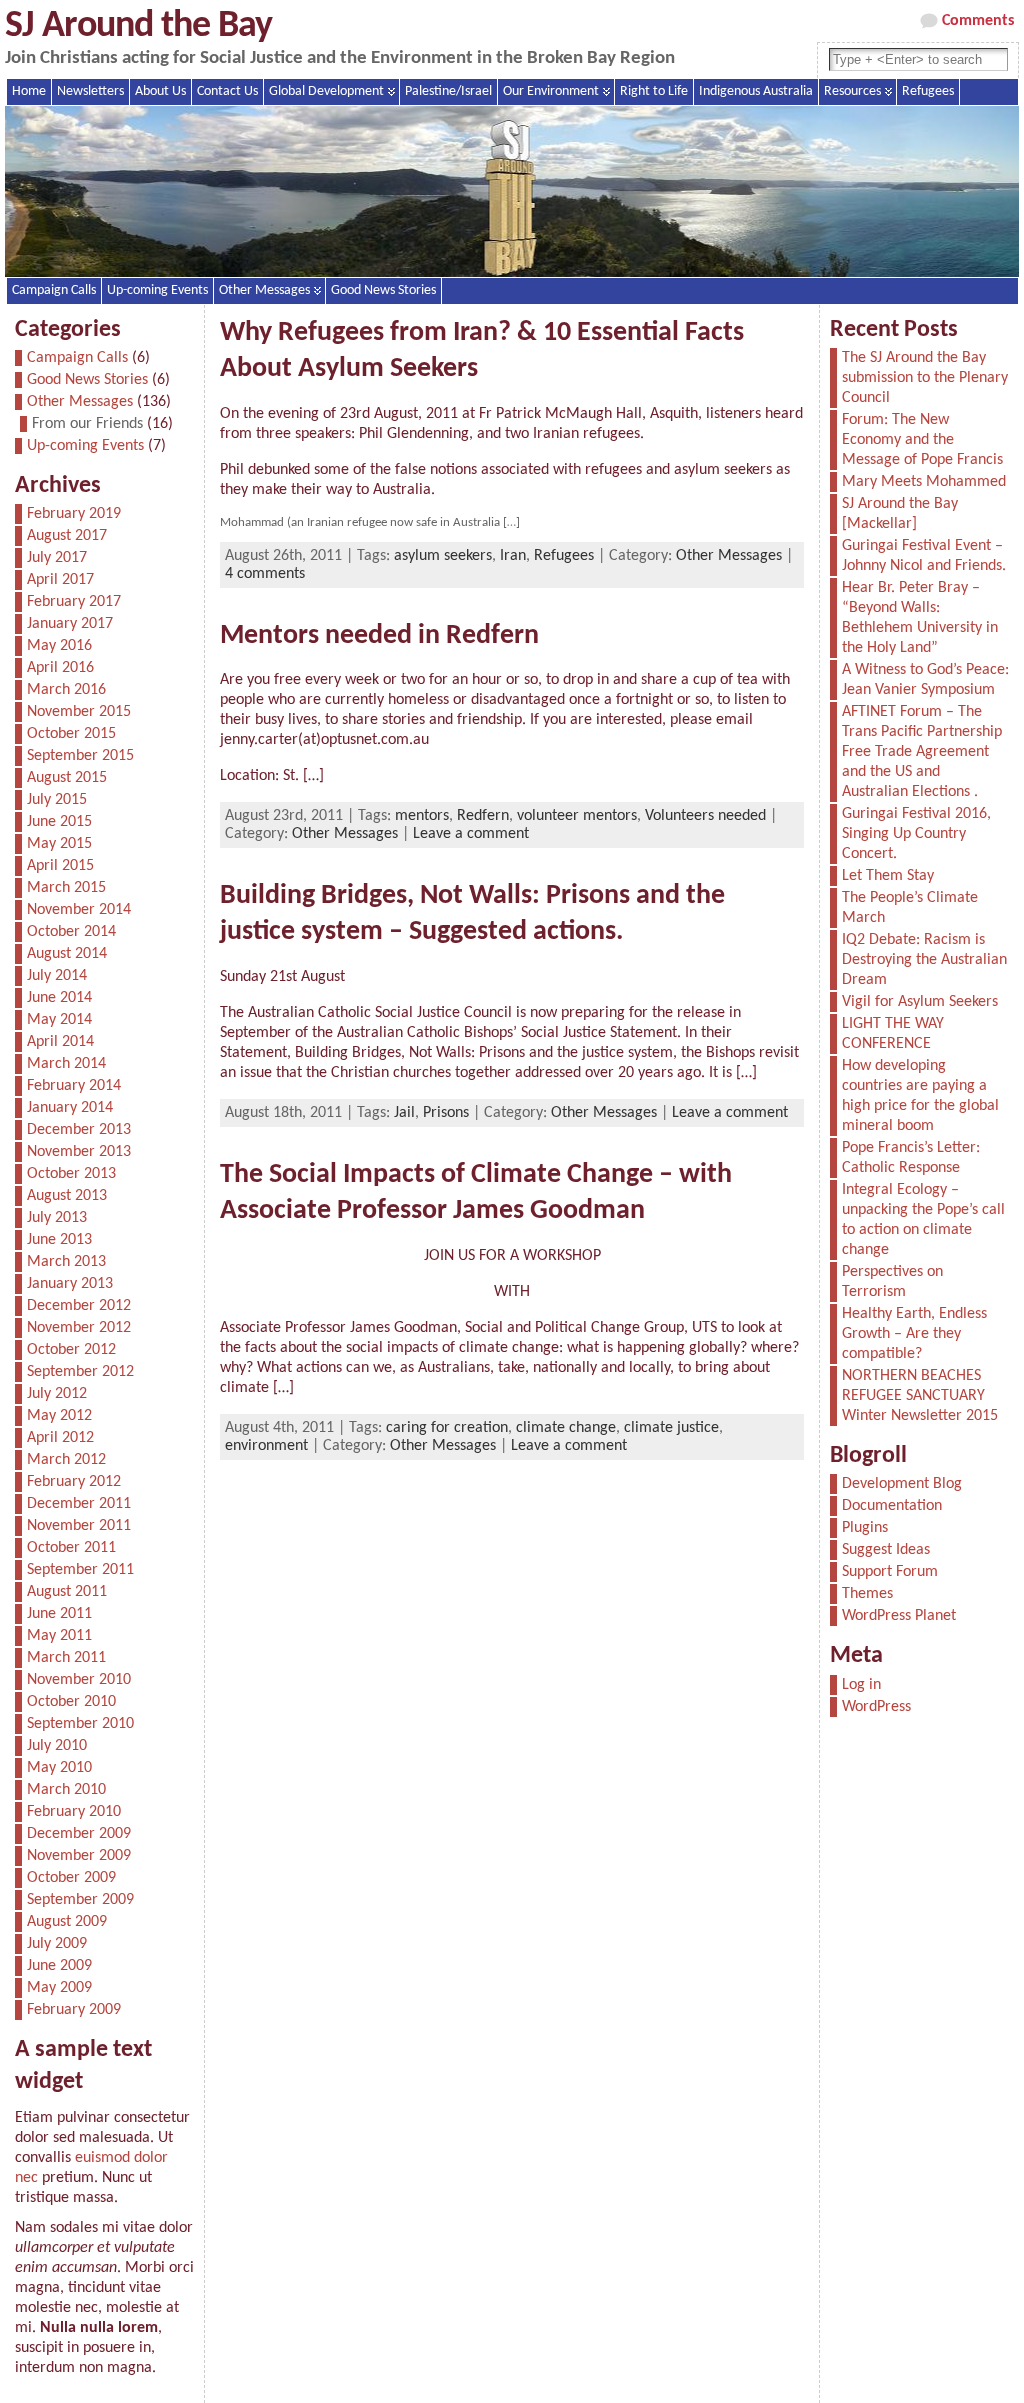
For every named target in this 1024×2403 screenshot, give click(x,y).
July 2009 (57, 1944)
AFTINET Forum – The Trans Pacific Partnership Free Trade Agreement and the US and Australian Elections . (922, 752)
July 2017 (57, 558)
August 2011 (67, 1592)
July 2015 (57, 800)
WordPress (876, 1707)
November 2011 (79, 1526)
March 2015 (66, 888)
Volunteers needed (705, 816)
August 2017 (67, 536)
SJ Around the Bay (138, 26)
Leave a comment (471, 834)
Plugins (865, 1528)
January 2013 (70, 1284)
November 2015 (79, 712)
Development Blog (902, 1484)
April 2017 (60, 580)
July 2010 (57, 1746)
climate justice (671, 1428)
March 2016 (66, 690)
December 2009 (79, 1834)
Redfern (483, 816)
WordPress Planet (899, 1616)
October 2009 (71, 1878)
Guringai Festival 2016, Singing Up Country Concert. (916, 834)
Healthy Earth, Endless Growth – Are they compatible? (914, 1334)
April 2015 (60, 866)
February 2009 (74, 2010)
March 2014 (66, 1064)
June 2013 (59, 1240)
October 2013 (71, 1174)
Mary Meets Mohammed (924, 482)
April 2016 (60, 668)
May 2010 (59, 1768)
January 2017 (70, 624)
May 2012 (59, 1416)
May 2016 (59, 646)
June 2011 (59, 1614)
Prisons (446, 1113)
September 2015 (80, 756)
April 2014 (60, 1042)
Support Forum (890, 1572)
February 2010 (74, 1812)
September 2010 (80, 1724)
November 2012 (79, 1328)
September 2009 (80, 1900)
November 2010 (79, 1680)
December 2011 (79, 1504)
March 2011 (66, 1658)
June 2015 (59, 822)
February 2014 (74, 1086)
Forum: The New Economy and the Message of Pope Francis (922, 440)
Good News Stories (383, 290)
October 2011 (71, 1548)
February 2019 (74, 514)
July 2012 (57, 1394)
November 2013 (79, 1152)
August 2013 (67, 1196)
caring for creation (447, 1428)
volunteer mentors (577, 816)
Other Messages (264, 290)
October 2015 (71, 734)
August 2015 (67, 778)
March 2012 (66, 1460)
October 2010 (71, 1702)
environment (266, 1446)
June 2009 (59, 1966)
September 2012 (80, 1372)
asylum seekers (443, 556)
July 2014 (57, 976)
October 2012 (71, 1350)
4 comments (265, 574)
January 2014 (70, 1108)
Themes (867, 1594)
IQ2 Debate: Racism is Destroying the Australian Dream (924, 960)
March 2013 (66, 1262)
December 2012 (79, 1306)
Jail (404, 1113)
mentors (422, 816)
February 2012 (74, 1482)
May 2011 (59, 1636)
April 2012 (60, 1438)
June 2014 (59, 998)
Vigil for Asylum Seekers (920, 1002)
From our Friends (87, 424)
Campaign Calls (54, 290)
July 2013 (57, 1218)
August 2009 (67, 1922)
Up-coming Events (157, 290)
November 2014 (79, 910)
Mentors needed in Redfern (379, 636)
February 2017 (74, 602)
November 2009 (79, 1856)
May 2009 (59, 1988)
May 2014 (59, 1020)
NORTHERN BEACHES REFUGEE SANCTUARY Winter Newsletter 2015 (920, 1396)
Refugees (564, 556)
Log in (861, 1685)
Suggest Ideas (886, 1550)
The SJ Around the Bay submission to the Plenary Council (925, 378)
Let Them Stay (888, 876)
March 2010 (66, 1790)
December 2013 (79, 1130)
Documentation (892, 1506)
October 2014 (71, 932)
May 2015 (59, 844)
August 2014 (67, 954)
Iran (513, 556)
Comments (978, 21)
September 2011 (80, 1570)
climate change (566, 1428)
